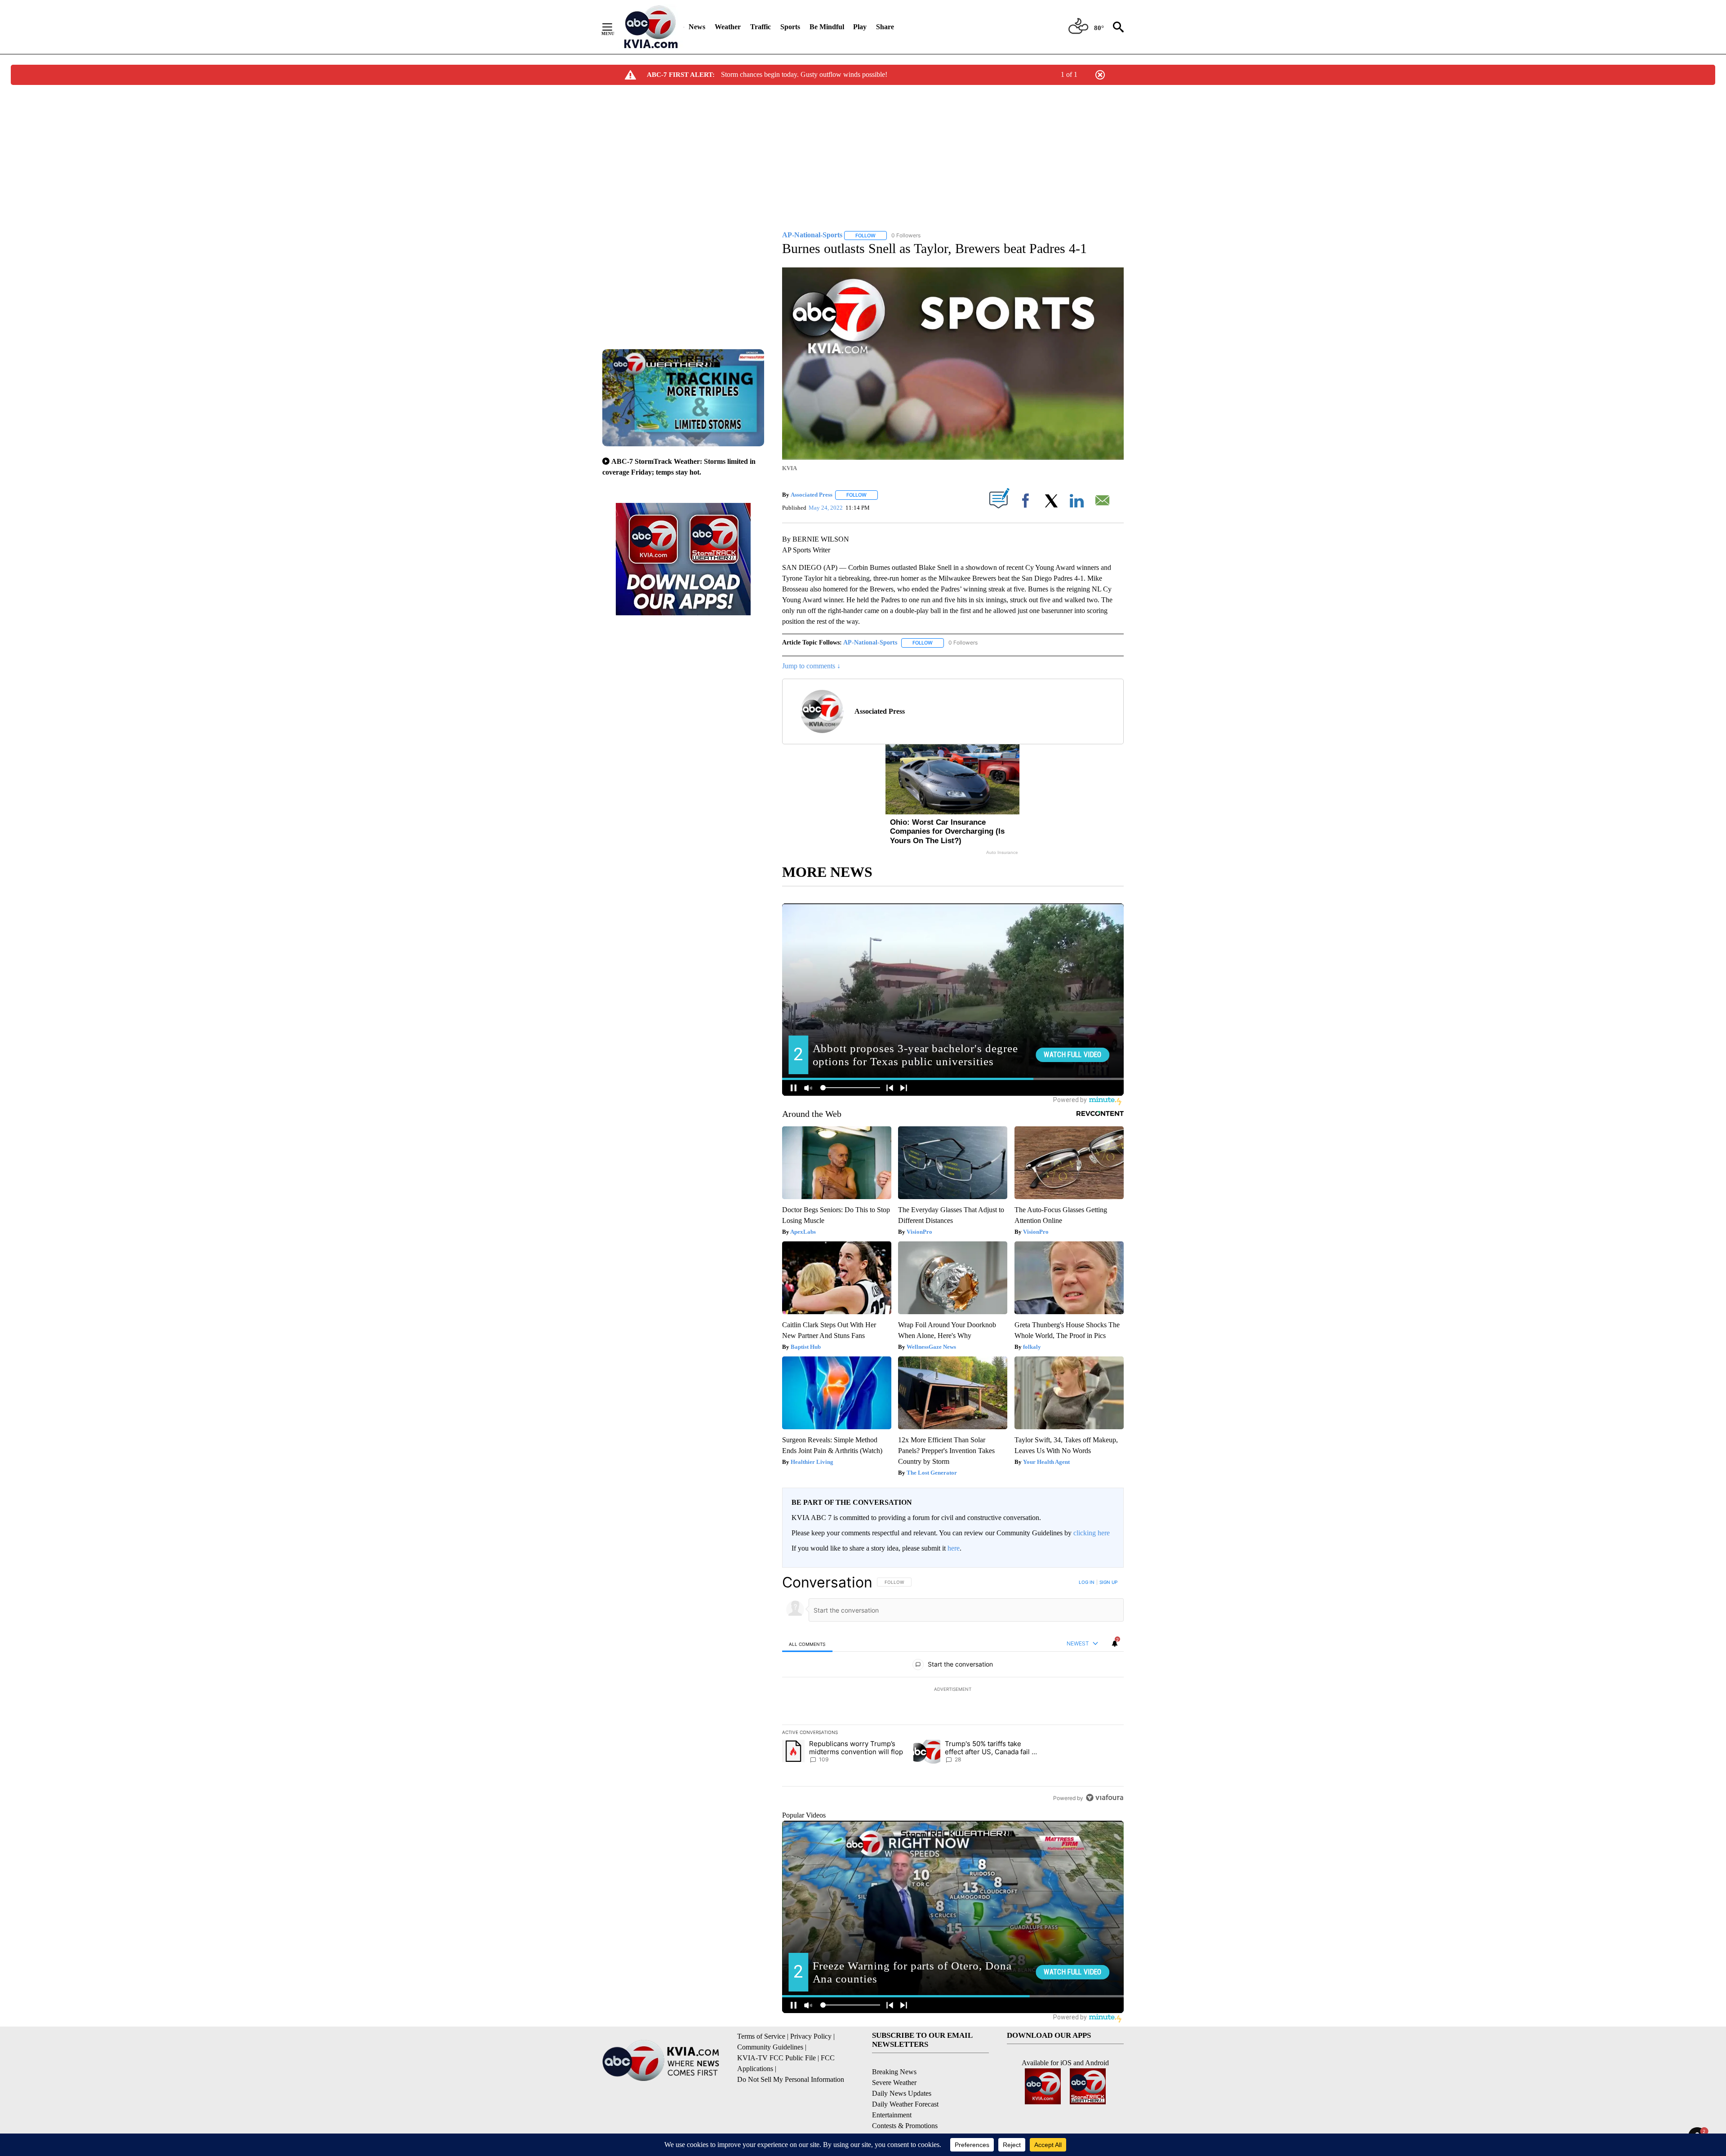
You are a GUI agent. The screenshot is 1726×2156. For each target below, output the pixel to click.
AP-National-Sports (870, 642)
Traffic (761, 27)
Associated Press (812, 495)
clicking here (1092, 1533)
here (954, 1548)
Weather (728, 27)
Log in (1087, 1582)
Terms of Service (761, 2036)
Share (885, 27)
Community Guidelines (770, 2047)
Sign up (1108, 1582)
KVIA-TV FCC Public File (776, 2058)
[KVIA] (651, 27)
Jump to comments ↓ (811, 666)
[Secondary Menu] (614, 27)
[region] (953, 1690)
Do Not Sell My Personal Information (791, 2079)
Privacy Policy (811, 2036)
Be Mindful (827, 27)
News (697, 27)
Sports (790, 27)
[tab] (807, 1644)
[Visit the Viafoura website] (1105, 1798)
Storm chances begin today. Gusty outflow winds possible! (804, 74)
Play (860, 27)
